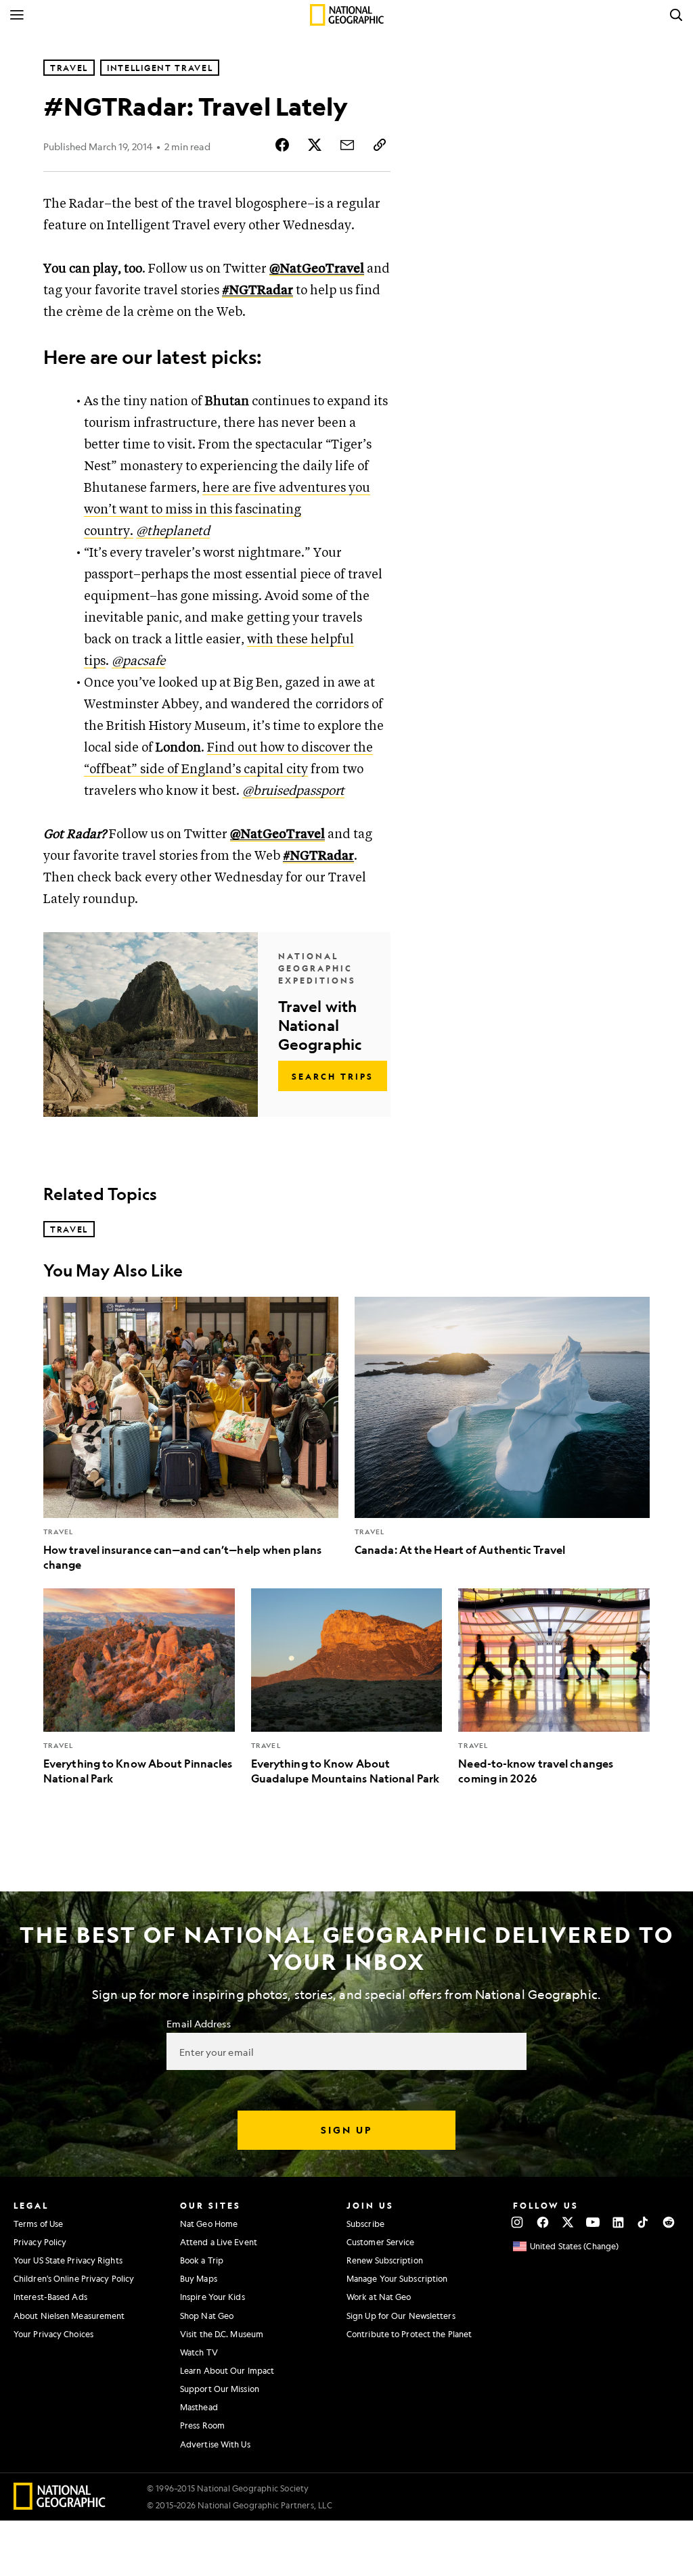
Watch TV (199, 2352)
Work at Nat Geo (379, 2297)
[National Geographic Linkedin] (618, 2222)
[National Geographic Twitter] (567, 2222)
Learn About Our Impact (227, 2370)
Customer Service (381, 2242)
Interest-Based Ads (50, 2297)
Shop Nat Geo (207, 2316)
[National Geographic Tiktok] (643, 2222)
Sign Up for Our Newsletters (401, 2316)
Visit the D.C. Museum (222, 2334)
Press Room (202, 2425)
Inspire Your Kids (213, 2297)
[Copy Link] (380, 145)
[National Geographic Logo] (60, 2505)
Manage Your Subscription (397, 2278)
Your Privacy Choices (53, 2334)
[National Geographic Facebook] (542, 2222)
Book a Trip (202, 2260)
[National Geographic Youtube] (593, 2222)
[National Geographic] (347, 15)
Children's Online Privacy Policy (74, 2278)
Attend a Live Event (219, 2242)
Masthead (199, 2407)
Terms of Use (38, 2224)
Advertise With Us (215, 2444)
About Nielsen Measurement (69, 2316)
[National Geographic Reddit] (668, 2222)
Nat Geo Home (209, 2224)
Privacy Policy (40, 2242)
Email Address (198, 2023)
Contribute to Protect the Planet (409, 2334)
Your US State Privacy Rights (68, 2260)
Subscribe (365, 2224)
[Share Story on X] (315, 145)
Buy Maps (199, 2278)
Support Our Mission (220, 2389)
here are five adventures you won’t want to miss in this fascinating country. (227, 510)
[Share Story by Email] (347, 145)
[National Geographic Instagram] (517, 2222)
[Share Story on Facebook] (282, 145)
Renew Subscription (385, 2260)
